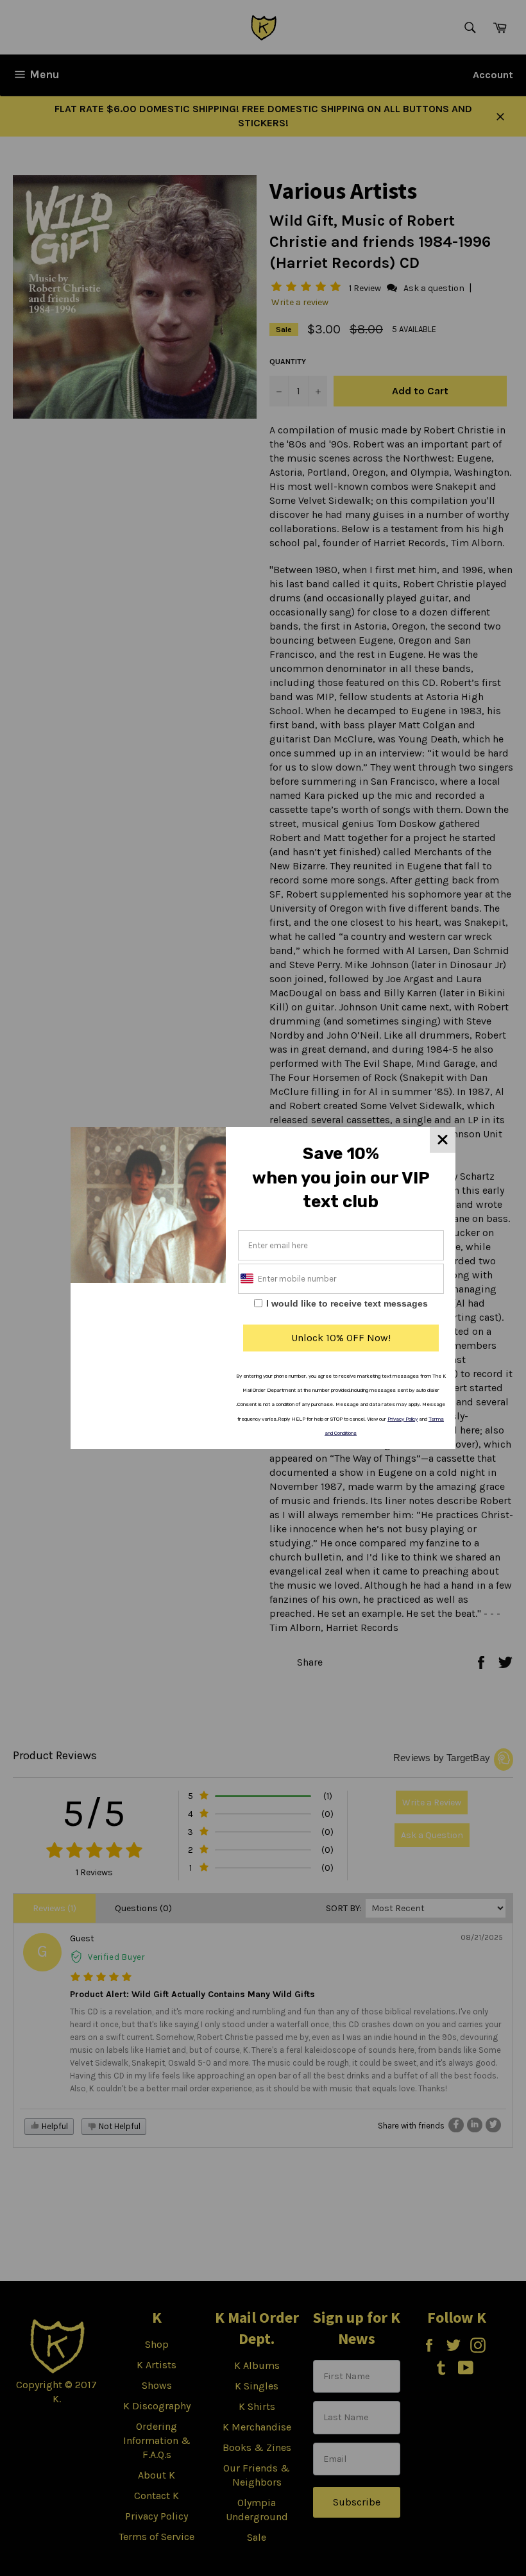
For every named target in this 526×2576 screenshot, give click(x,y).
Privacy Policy (403, 1419)
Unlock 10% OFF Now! (341, 1338)
